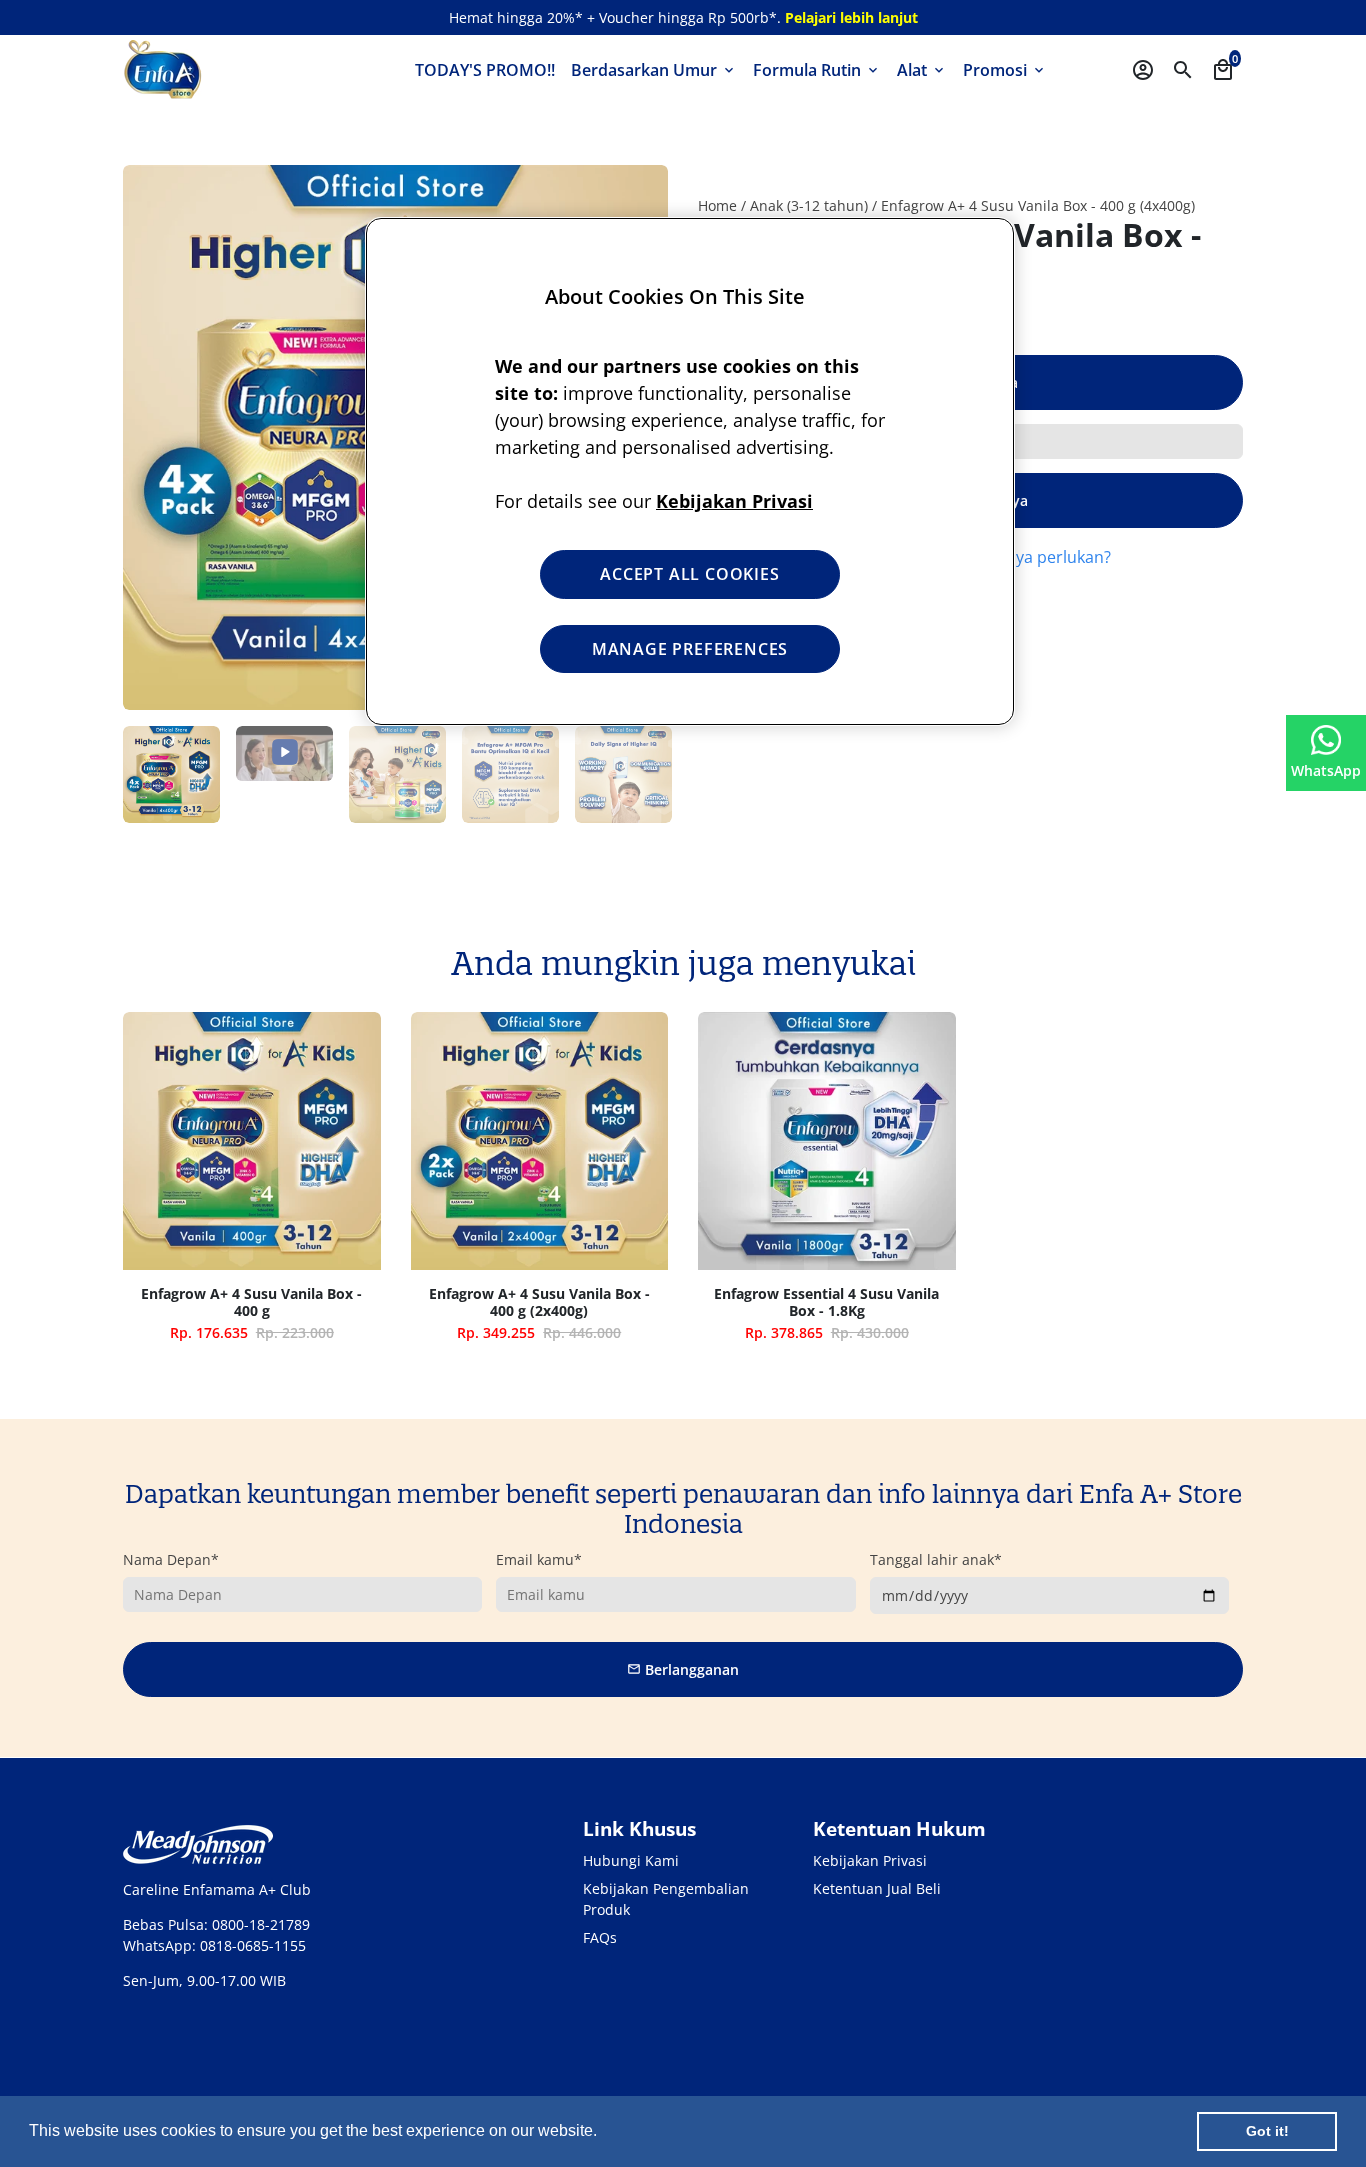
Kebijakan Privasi (870, 1860)
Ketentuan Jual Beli (877, 1888)
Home (717, 205)
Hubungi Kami (631, 1860)
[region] (690, 471)
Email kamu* (539, 1559)
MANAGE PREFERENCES (690, 649)
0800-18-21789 (261, 1924)
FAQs (600, 1937)
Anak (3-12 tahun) (809, 205)
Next (642, 774)
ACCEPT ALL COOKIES (689, 574)
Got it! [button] (1267, 2131)
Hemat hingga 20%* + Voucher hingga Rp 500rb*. (683, 17)
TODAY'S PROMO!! (485, 70)
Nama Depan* (171, 1559)
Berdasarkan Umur (654, 70)
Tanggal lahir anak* (936, 1559)
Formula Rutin (817, 70)
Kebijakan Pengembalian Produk (666, 1899)
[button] (604, 2133)
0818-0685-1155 (253, 1945)
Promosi (1005, 70)
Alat (922, 70)
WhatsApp (1326, 770)
